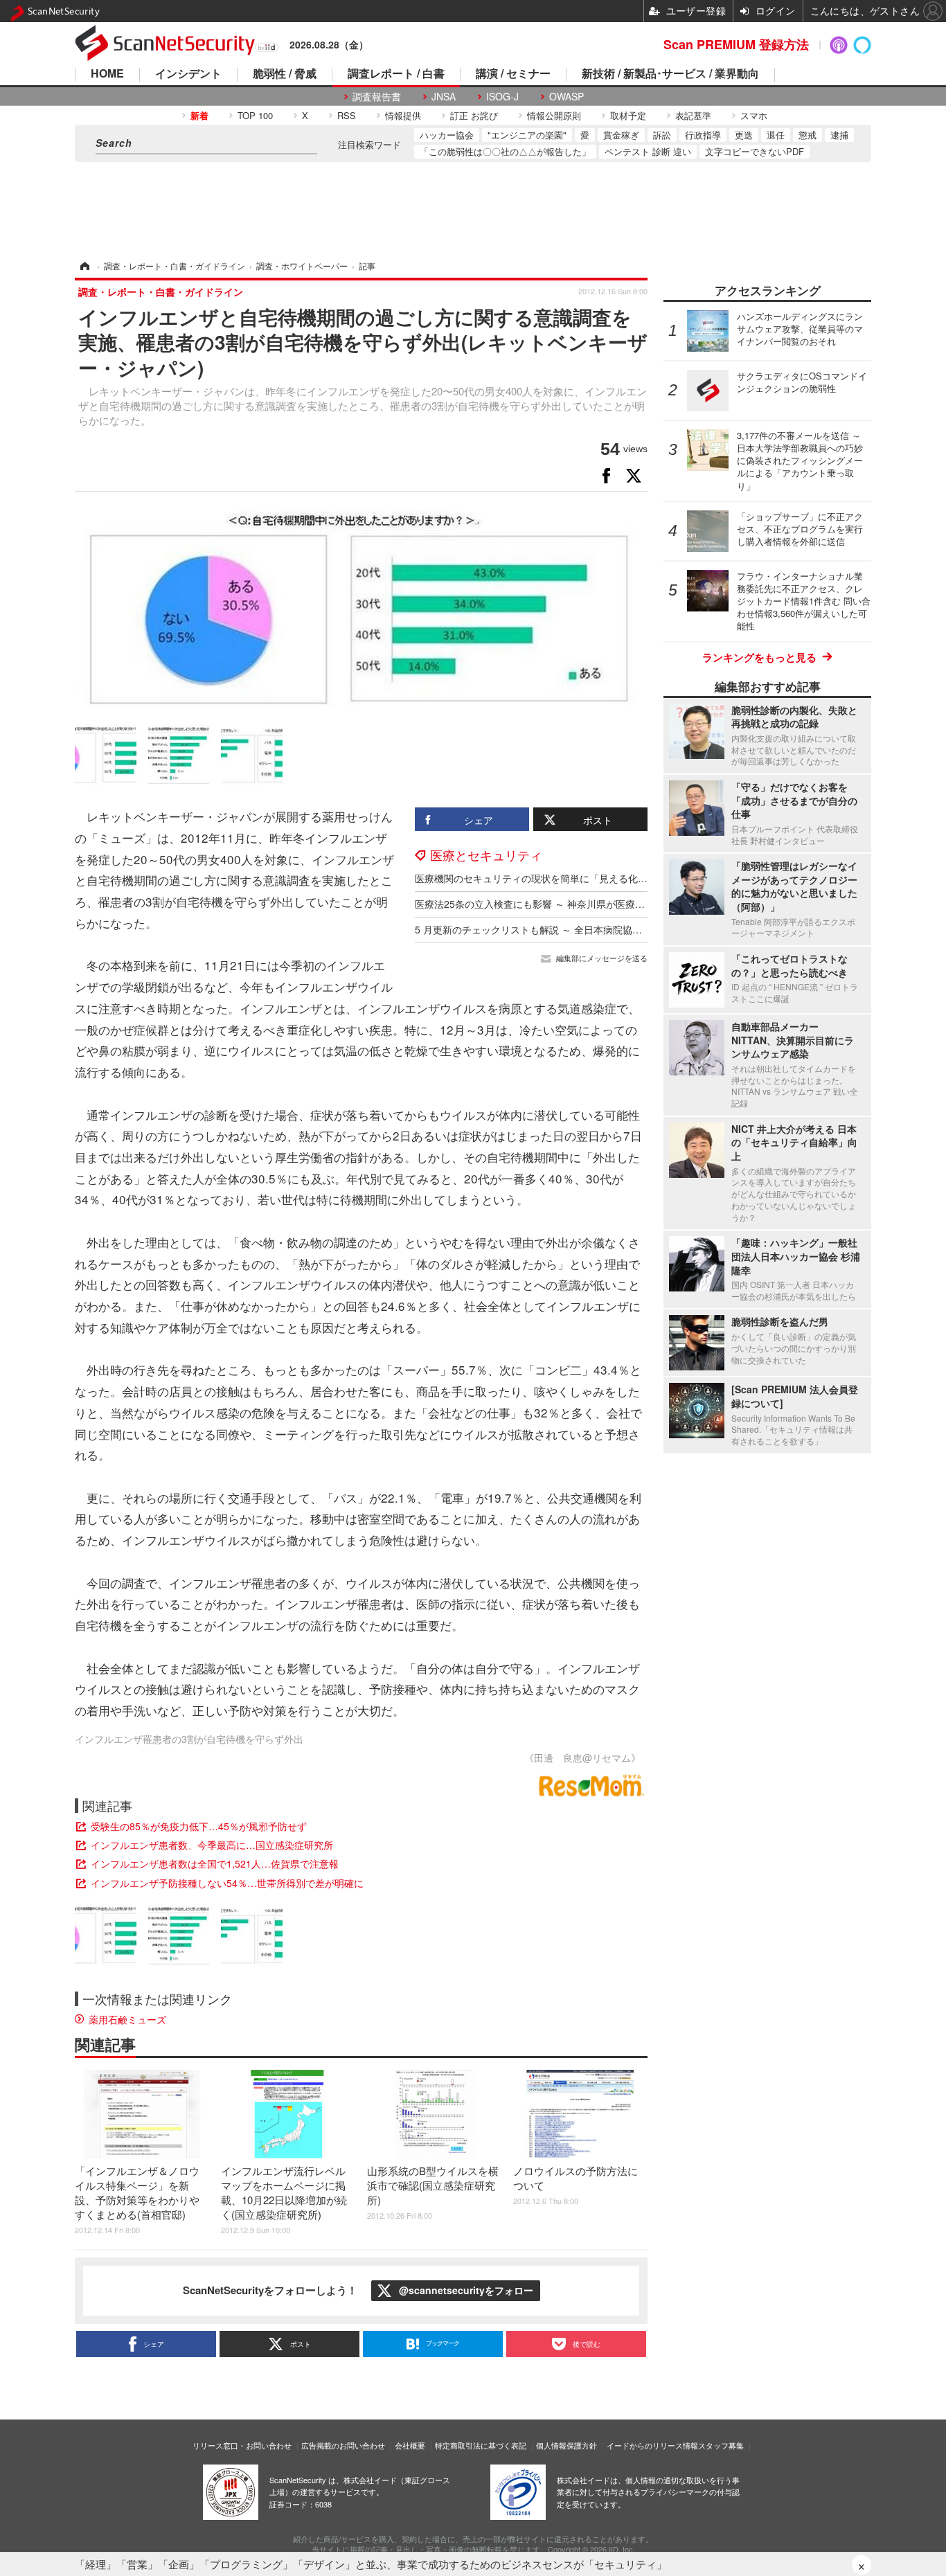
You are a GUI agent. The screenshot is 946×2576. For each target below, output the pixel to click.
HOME (107, 74)
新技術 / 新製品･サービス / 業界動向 (670, 74)
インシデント (188, 74)
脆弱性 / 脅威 (285, 74)
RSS (347, 115)
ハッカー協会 (447, 135)
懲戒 (807, 135)
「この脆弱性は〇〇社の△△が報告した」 (505, 151)
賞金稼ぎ (621, 135)
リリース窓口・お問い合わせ (242, 2445)
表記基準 (693, 115)
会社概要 (410, 2445)
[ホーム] (84, 266)
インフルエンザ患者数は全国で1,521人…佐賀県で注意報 (215, 1863)
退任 (776, 135)
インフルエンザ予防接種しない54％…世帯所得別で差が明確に (227, 1883)
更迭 (744, 135)
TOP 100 (255, 115)
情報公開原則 (554, 115)
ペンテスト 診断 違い (648, 151)
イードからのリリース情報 (652, 2445)
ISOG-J (502, 97)
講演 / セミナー (513, 74)
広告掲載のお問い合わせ (343, 2445)
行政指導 (703, 135)
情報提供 (403, 115)
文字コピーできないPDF (755, 151)
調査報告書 (377, 97)
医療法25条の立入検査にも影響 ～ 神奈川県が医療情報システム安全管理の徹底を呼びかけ (612, 904)
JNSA (444, 97)
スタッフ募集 (721, 2445)
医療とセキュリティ (486, 855)
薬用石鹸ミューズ (127, 2019)
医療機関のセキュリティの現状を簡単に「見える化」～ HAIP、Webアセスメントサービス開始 (622, 878)
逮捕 (839, 135)
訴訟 (662, 135)
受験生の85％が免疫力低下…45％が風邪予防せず (199, 1826)
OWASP (566, 97)
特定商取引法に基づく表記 (481, 2445)
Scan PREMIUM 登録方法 (736, 44)
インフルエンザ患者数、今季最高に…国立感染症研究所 (212, 1845)
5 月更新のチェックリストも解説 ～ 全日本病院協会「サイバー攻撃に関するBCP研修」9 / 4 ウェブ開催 (641, 929)
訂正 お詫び (474, 115)
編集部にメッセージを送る (602, 958)
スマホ (754, 115)
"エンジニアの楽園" (527, 135)
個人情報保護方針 (566, 2445)
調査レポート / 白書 (396, 74)
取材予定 (628, 115)
